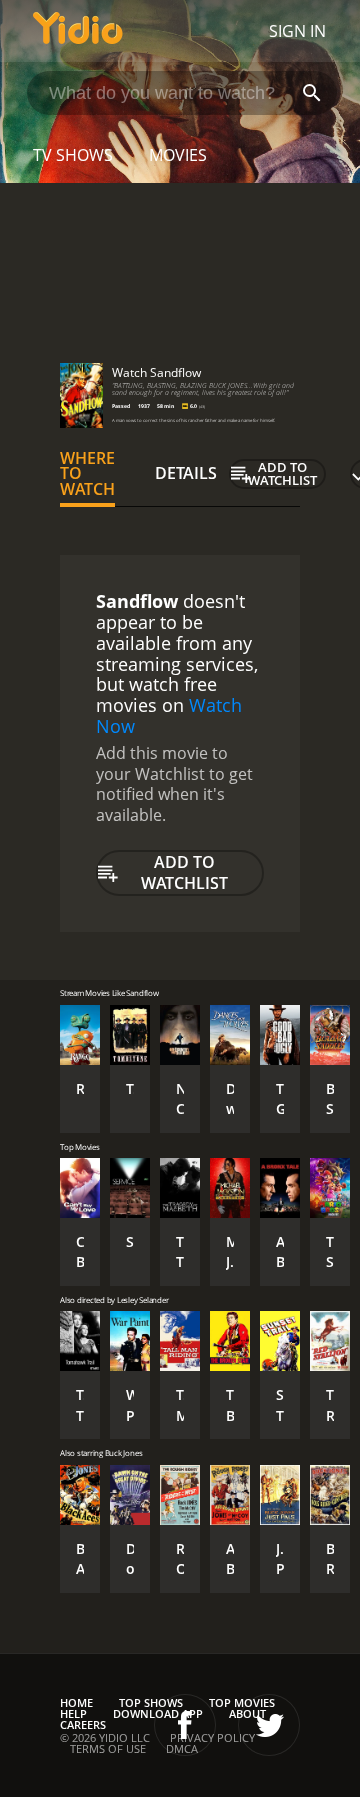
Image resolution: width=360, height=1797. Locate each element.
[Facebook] (185, 1725)
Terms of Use (108, 1748)
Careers (83, 1724)
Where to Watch (87, 474)
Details (186, 473)
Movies (178, 155)
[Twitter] (269, 1725)
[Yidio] (78, 31)
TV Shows (73, 155)
